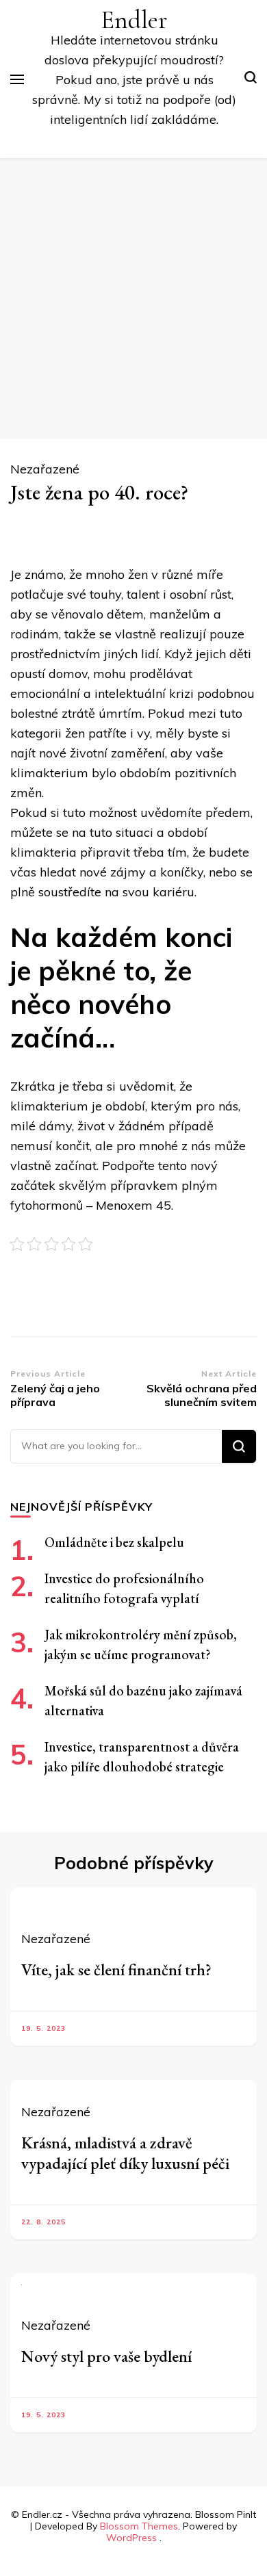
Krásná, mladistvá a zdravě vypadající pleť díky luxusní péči (125, 2153)
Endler (134, 20)
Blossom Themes (139, 2526)
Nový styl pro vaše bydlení (106, 2356)
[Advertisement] (133, 298)
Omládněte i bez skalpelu (114, 1542)
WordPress (131, 2538)
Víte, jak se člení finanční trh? (116, 1969)
